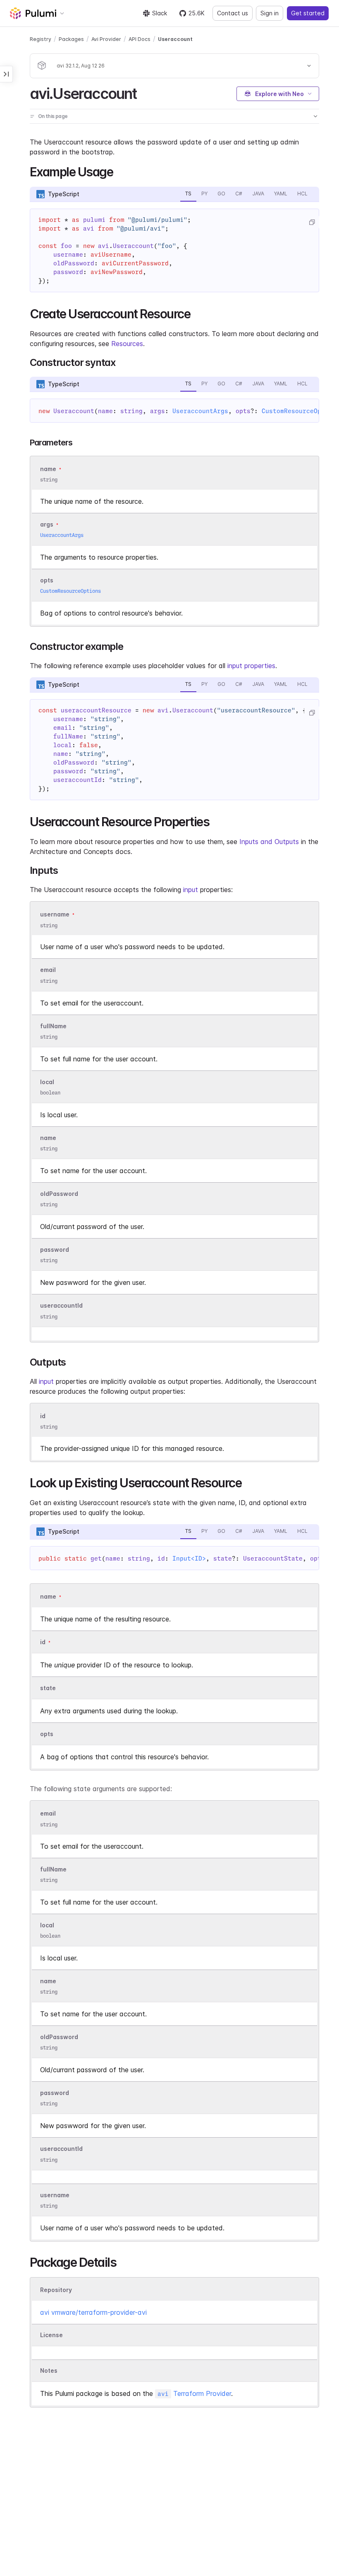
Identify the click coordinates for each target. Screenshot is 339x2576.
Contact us (233, 13)
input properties (251, 666)
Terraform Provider (194, 2393)
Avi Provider (106, 39)
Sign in (270, 13)
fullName (53, 1026)
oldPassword (59, 1194)
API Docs (140, 39)
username (55, 915)
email (48, 970)
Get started (308, 13)
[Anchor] (144, 92)
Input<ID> (189, 1559)
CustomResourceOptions (70, 591)
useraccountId (61, 1306)
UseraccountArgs (200, 411)
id (43, 1416)
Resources (127, 344)
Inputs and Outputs (269, 842)
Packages (71, 39)
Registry (41, 39)
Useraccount (175, 39)
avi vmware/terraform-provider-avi (93, 2312)
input (191, 890)
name (48, 1138)
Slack (160, 13)
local (47, 1082)
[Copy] (312, 222)
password (55, 1250)
